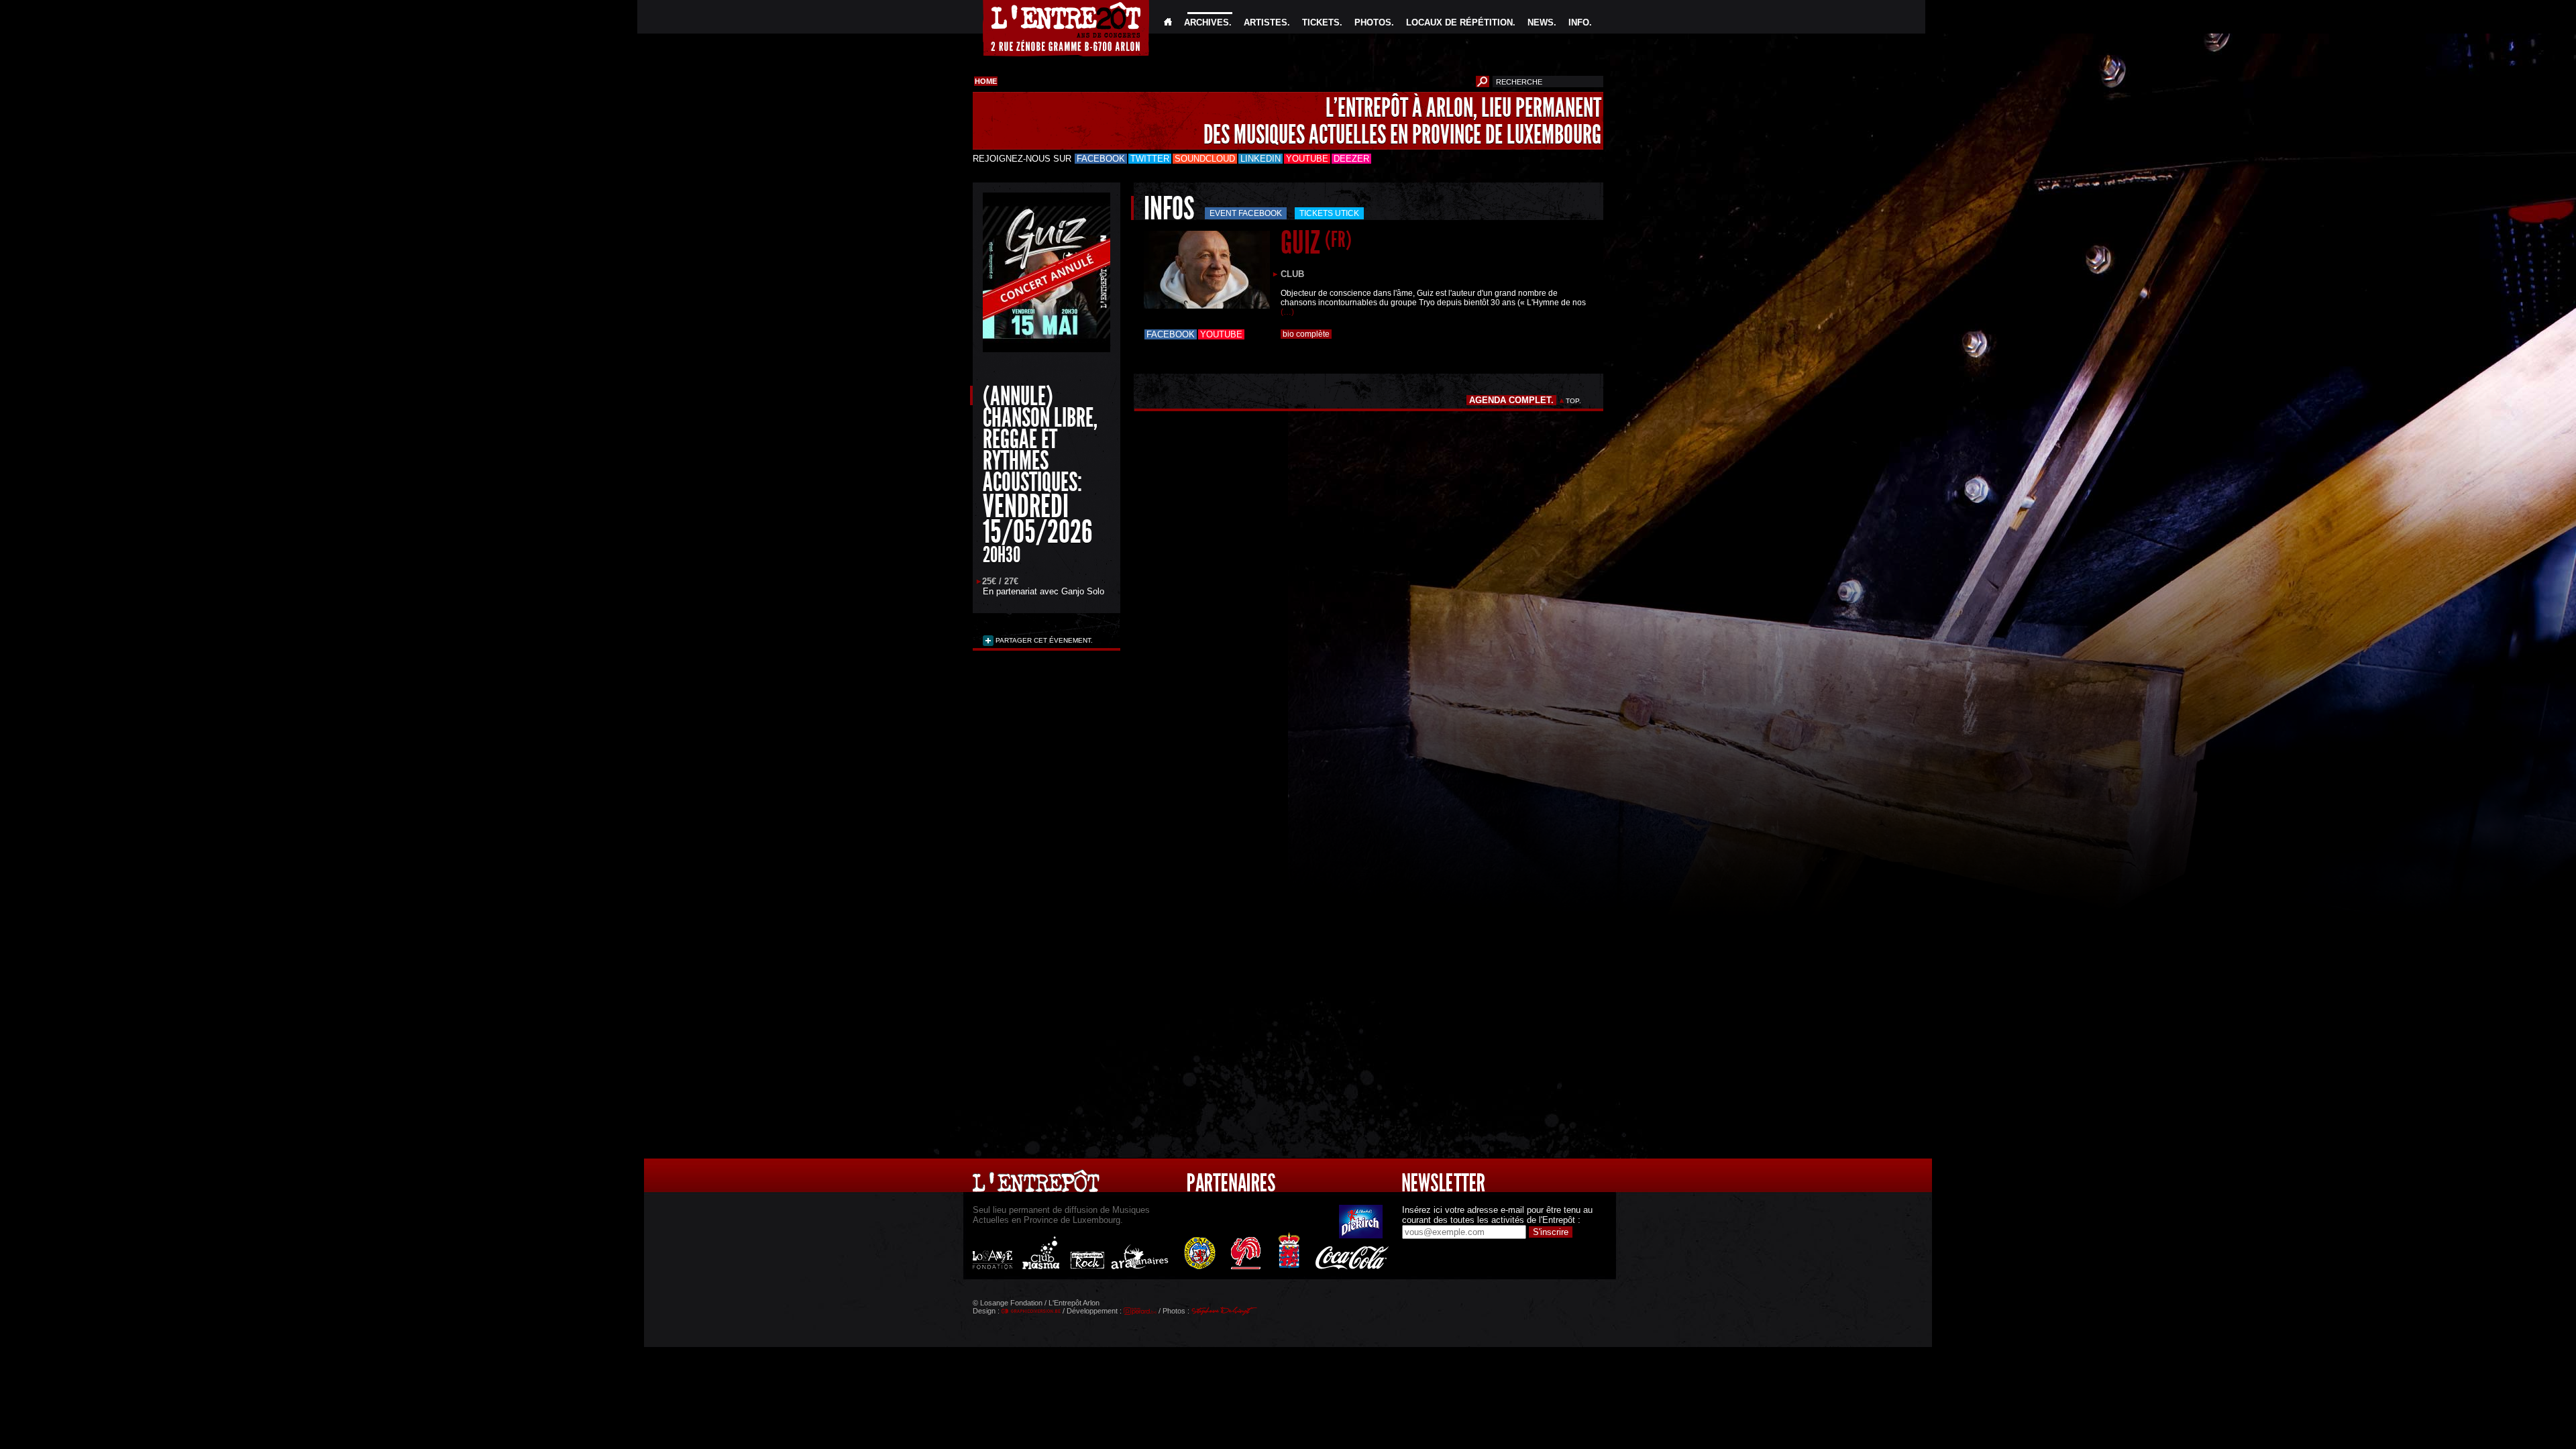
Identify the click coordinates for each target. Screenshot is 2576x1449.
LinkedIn (1260, 159)
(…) (1287, 312)
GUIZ (1316, 243)
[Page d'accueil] (1168, 22)
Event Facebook (1246, 213)
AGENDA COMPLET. (1511, 400)
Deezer (1351, 159)
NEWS (1541, 22)
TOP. (1573, 401)
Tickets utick (1329, 213)
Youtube (1307, 159)
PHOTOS (1373, 22)
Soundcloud (1205, 159)
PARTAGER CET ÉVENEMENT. (1043, 640)
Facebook (1101, 159)
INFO (1579, 22)
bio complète (1306, 334)
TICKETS (1321, 22)
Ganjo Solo (1083, 591)
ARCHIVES (1206, 22)
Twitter (1150, 159)
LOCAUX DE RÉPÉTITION (1459, 22)
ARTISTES (1266, 22)
